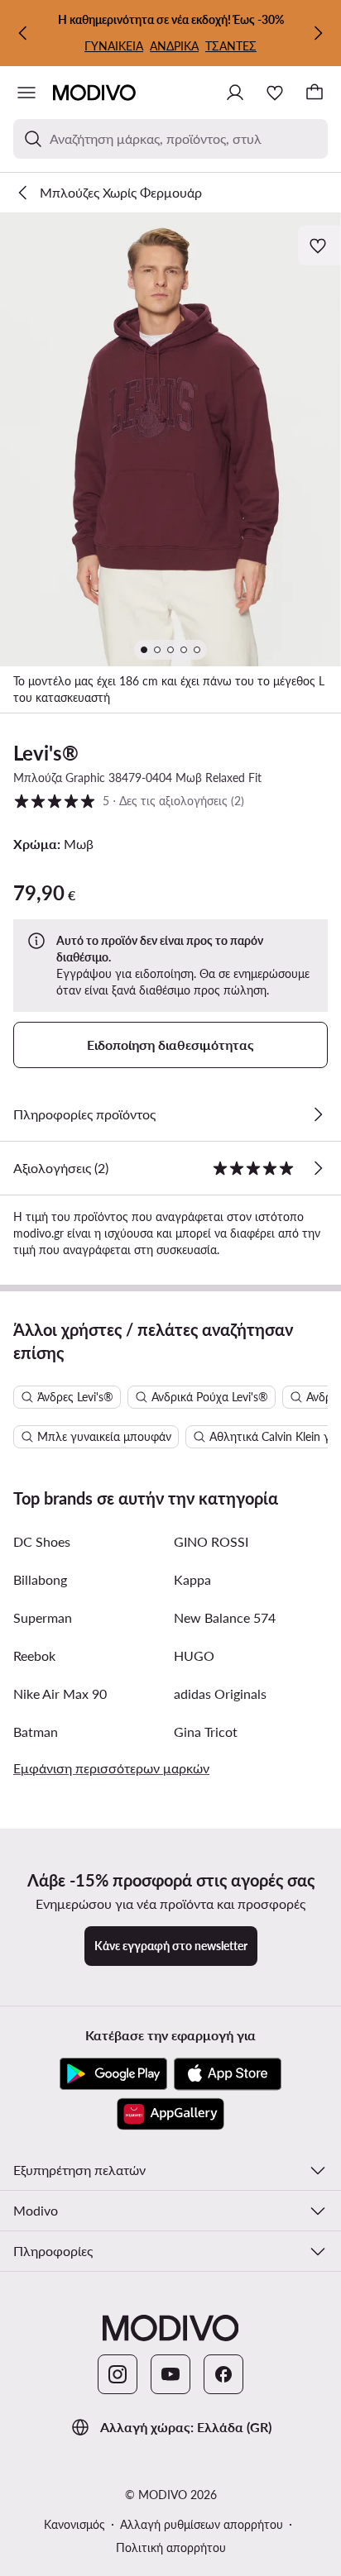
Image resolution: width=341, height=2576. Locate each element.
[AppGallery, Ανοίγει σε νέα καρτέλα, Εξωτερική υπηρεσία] (170, 2114)
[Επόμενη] (318, 33)
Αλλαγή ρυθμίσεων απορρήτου (202, 2524)
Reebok (34, 1655)
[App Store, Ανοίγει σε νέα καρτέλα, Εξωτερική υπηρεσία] (228, 2074)
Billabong (40, 1579)
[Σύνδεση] (235, 93)
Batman (36, 1732)
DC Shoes (42, 1541)
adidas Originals (220, 1693)
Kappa (192, 1579)
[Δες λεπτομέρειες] (318, 1114)
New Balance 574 (225, 1617)
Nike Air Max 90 (60, 1693)
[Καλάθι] (315, 93)
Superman (43, 1617)
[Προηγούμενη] (23, 33)
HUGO (194, 1655)
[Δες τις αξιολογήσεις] (318, 1168)
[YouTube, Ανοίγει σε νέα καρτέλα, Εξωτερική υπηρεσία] (170, 2374)
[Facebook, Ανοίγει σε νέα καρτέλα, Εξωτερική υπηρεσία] (223, 2374)
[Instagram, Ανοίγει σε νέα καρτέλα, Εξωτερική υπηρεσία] (118, 2374)
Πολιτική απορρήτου (171, 2547)
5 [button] (129, 800)
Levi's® (46, 753)
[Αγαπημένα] (275, 93)
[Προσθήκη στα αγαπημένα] (319, 246)
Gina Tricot (206, 1732)
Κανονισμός (74, 2524)
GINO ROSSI (211, 1541)
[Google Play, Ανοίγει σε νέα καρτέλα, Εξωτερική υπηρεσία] (113, 2074)
